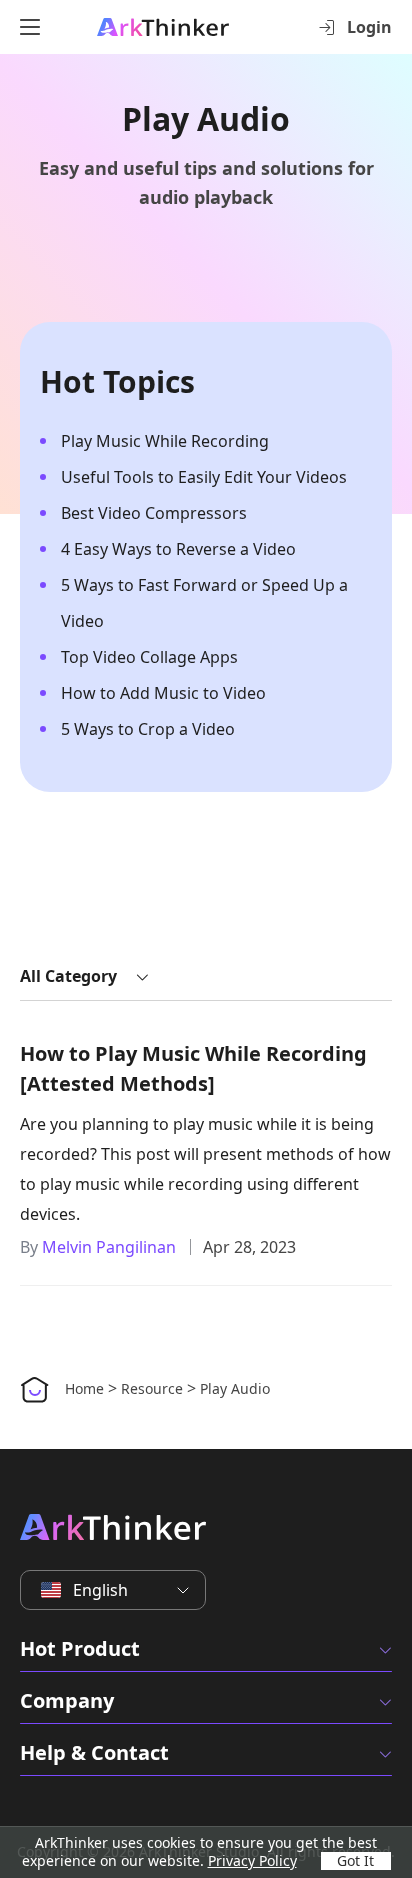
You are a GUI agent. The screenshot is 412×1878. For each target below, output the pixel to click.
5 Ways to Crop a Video (148, 729)
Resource (152, 1388)
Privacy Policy (252, 1860)
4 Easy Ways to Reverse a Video (178, 549)
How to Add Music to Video (163, 693)
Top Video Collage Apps (149, 657)
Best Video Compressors (154, 513)
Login (369, 27)
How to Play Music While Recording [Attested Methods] (193, 1068)
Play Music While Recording (165, 441)
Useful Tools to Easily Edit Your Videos (204, 477)
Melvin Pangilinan (109, 1247)
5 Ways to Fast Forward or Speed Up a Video (204, 603)
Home (84, 1388)
